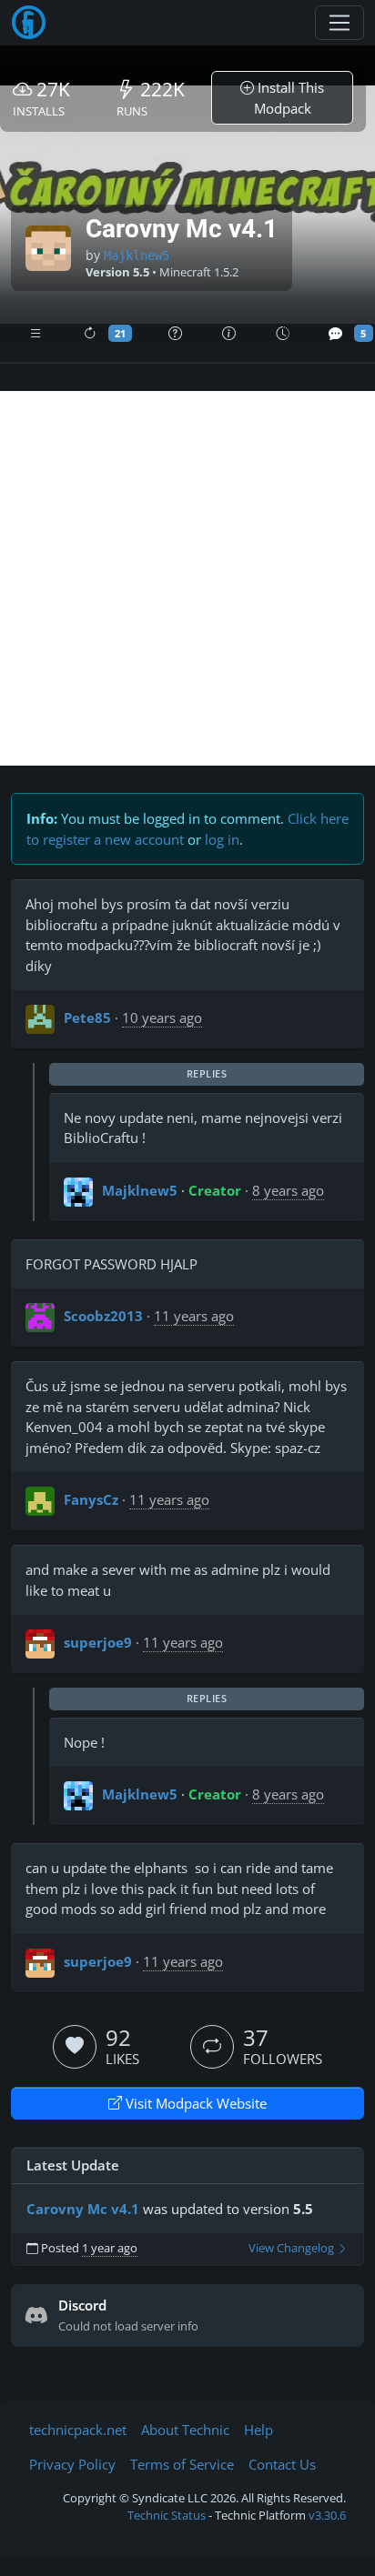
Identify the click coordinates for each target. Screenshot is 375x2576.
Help (258, 2430)
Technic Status (167, 2515)
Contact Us (282, 2464)
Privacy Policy (72, 2464)
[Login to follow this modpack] (212, 2047)
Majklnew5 (137, 256)
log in (222, 839)
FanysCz (91, 1499)
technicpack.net (78, 2430)
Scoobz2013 (103, 1316)
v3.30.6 (327, 2515)
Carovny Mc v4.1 (83, 2209)
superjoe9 (98, 1642)
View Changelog (293, 2248)
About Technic (185, 2430)
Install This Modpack (289, 98)
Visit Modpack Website (194, 2103)
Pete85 (87, 1017)
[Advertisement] (187, 578)
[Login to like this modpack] (75, 2047)
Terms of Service (182, 2464)
